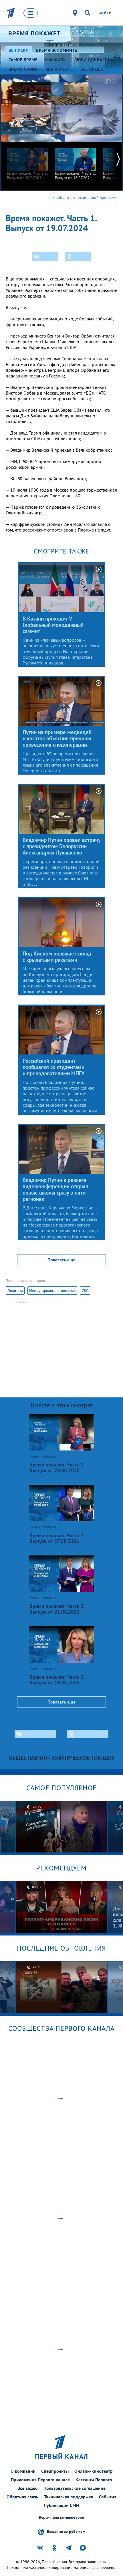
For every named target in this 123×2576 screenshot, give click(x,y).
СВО (85, 1291)
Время (34, 33)
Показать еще (61, 1260)
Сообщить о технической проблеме (85, 197)
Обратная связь (22, 2497)
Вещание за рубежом (66, 2531)
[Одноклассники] (78, 256)
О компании (23, 2471)
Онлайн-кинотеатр (94, 2471)
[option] (27, 161)
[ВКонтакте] (45, 256)
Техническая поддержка (69, 2497)
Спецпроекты (55, 2471)
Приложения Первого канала (40, 2480)
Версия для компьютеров (61, 2517)
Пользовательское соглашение (75, 2488)
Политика (15, 1291)
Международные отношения (52, 1291)
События (108, 2497)
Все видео (28, 2488)
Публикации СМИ (61, 2505)
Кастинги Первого (94, 2480)
